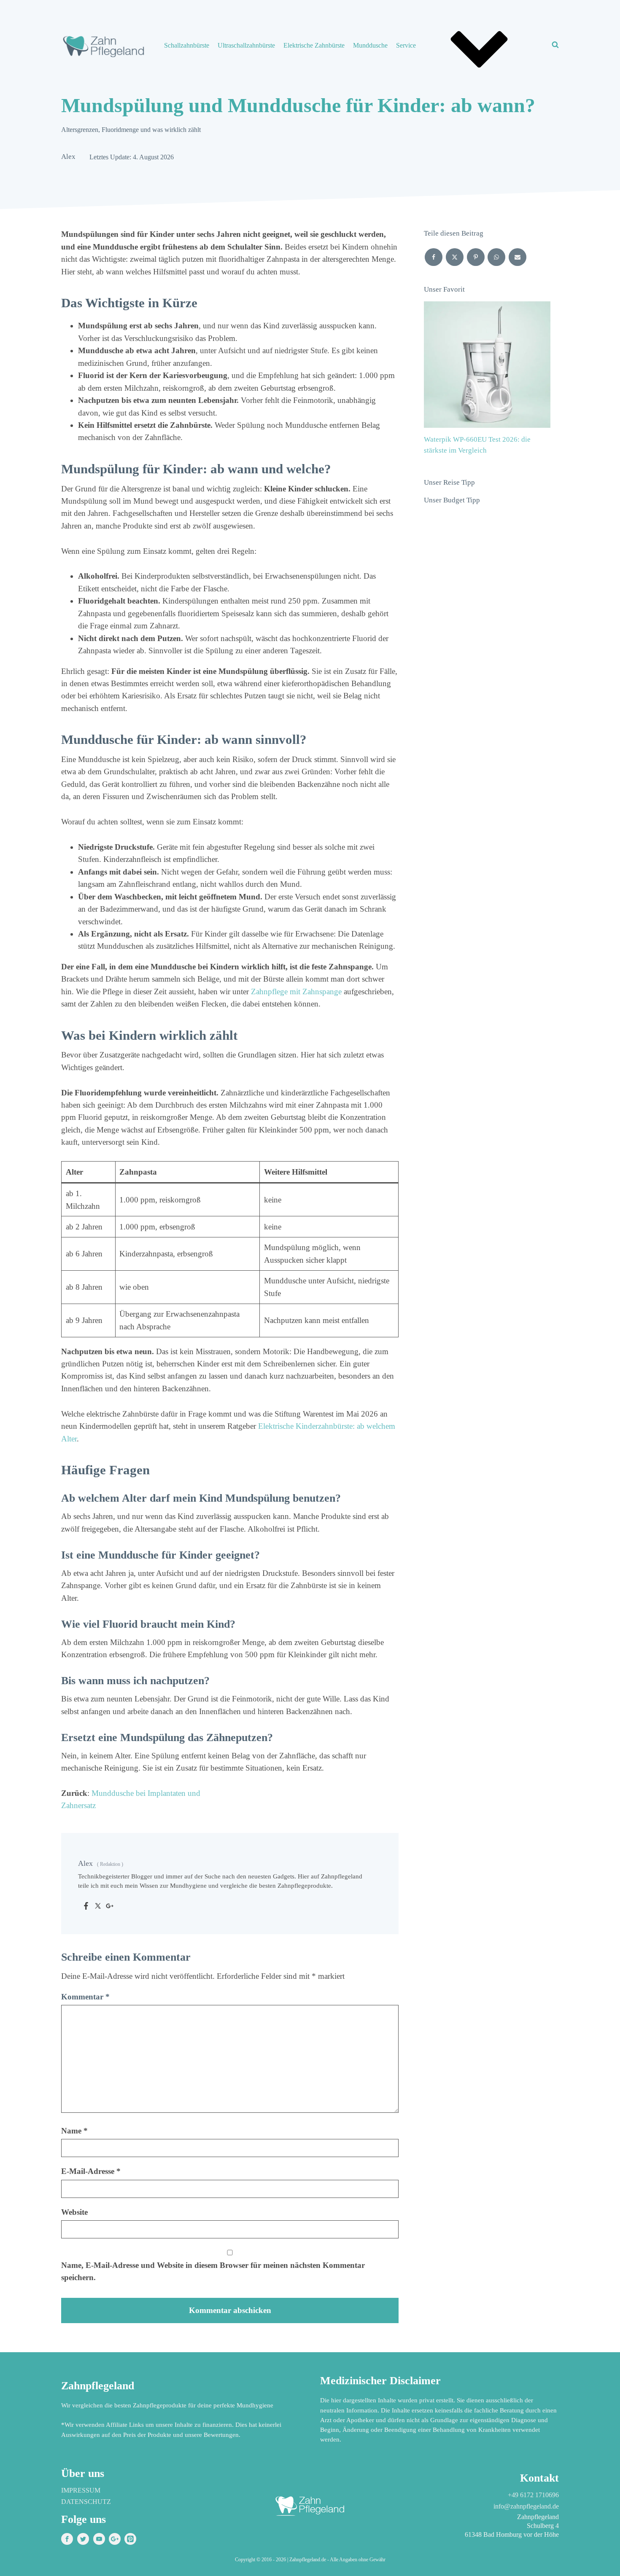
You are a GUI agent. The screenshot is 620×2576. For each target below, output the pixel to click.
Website (74, 2212)
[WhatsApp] (496, 257)
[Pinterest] (476, 257)
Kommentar (85, 1997)
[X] (455, 257)
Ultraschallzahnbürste (246, 45)
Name (74, 2131)
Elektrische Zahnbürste (314, 45)
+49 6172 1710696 (533, 2495)
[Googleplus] (110, 1907)
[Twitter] (98, 1907)
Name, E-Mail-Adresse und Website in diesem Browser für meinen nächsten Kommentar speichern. (213, 2271)
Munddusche (370, 45)
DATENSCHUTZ (86, 2502)
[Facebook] (86, 1907)
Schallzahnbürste (187, 45)
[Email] (518, 257)
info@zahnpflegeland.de (526, 2506)
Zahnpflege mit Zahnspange (296, 991)
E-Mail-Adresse (91, 2171)
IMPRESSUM (81, 2490)
